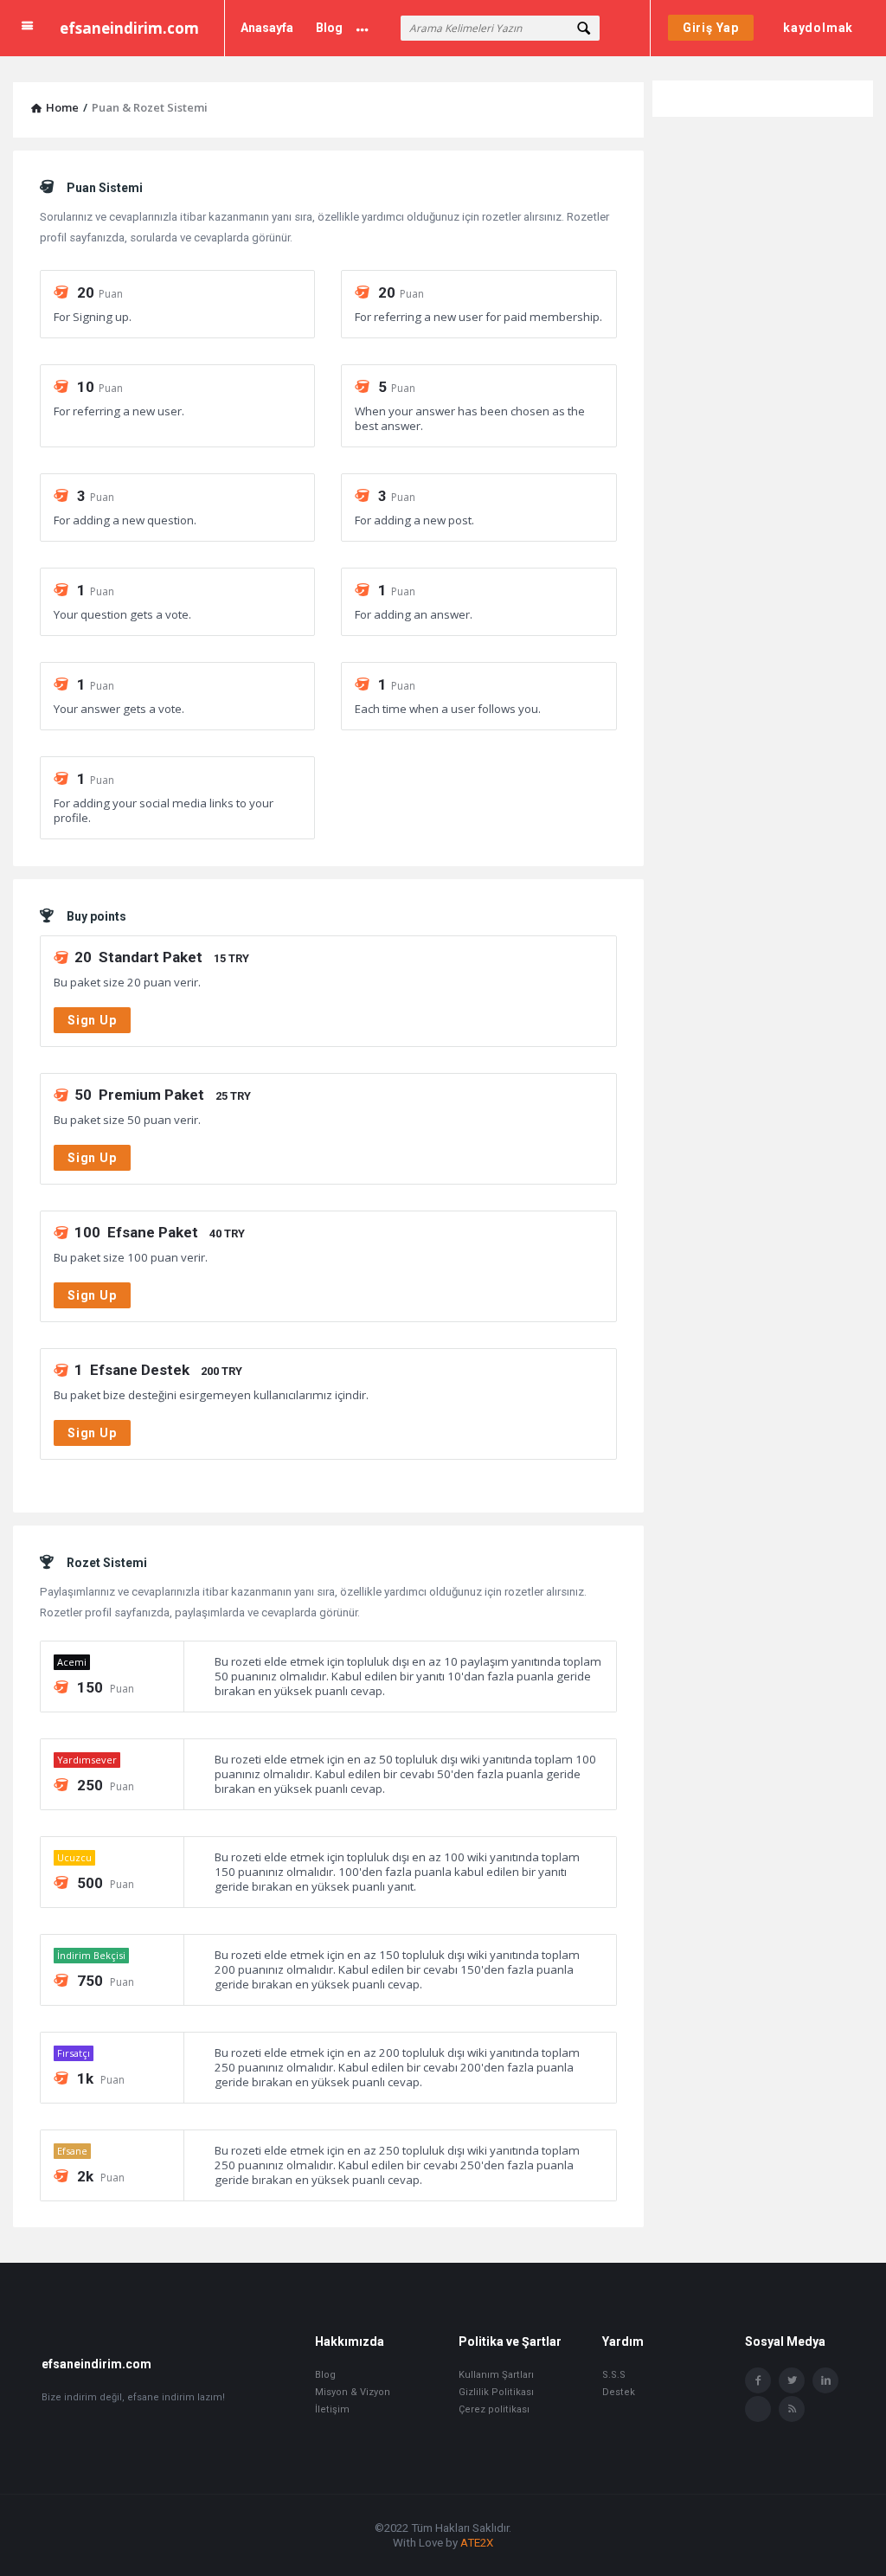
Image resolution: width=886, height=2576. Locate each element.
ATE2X (477, 2543)
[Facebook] (758, 2380)
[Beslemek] (792, 2409)
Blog (329, 28)
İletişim (332, 2409)
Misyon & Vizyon (353, 2392)
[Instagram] (758, 2409)
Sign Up (92, 1020)
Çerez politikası (494, 2409)
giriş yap (711, 28)
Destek (619, 2392)
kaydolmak (818, 28)
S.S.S (614, 2375)
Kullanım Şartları (496, 2375)
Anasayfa (267, 28)
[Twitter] (792, 2380)
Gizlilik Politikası (496, 2392)
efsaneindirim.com (129, 28)
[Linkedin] (825, 2380)
